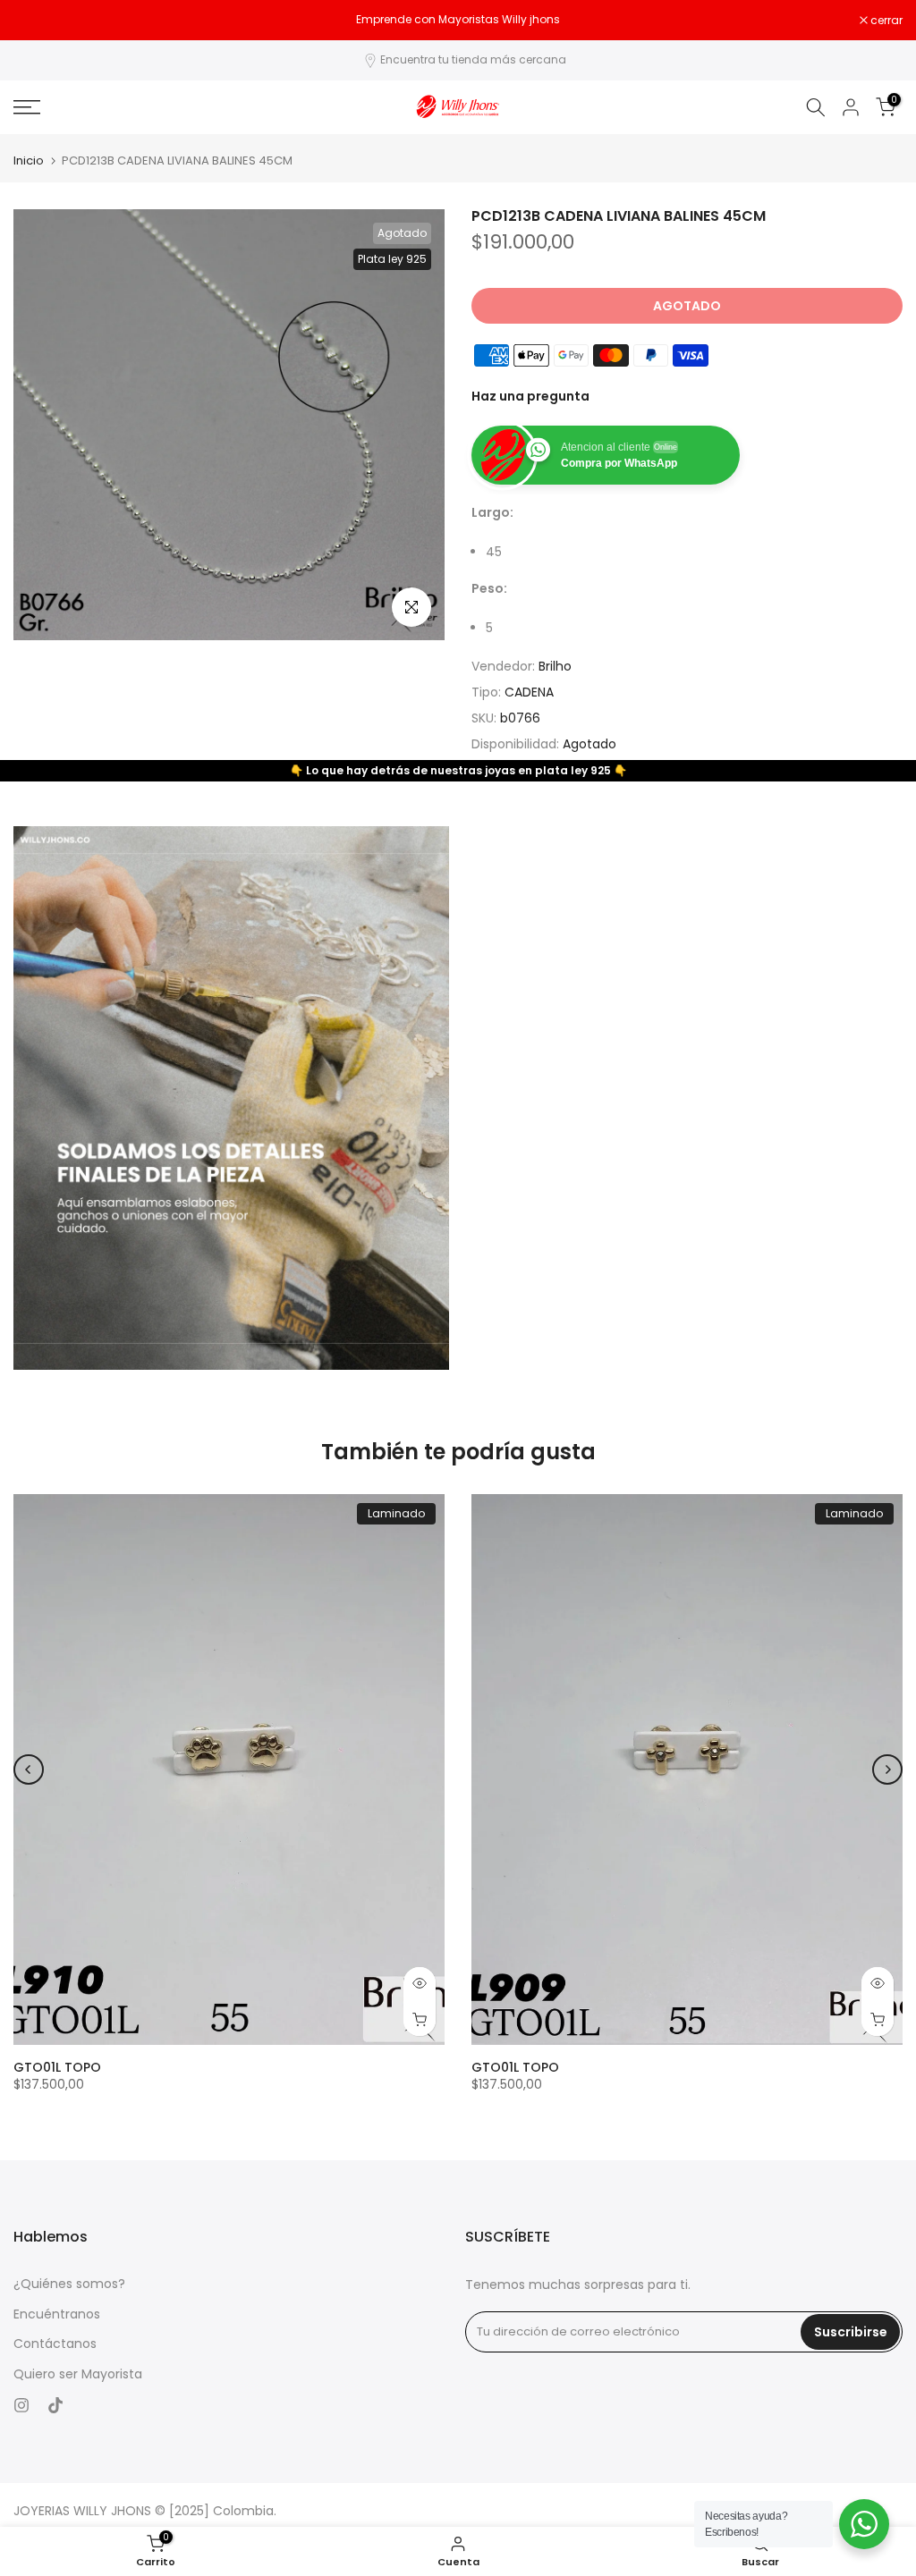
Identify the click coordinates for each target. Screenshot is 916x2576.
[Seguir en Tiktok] (55, 2405)
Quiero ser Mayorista (78, 2374)
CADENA (529, 692)
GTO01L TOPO (57, 2067)
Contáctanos (55, 2344)
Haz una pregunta (530, 396)
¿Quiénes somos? (69, 2284)
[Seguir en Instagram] (21, 2405)
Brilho (555, 666)
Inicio (29, 160)
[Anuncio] (458, 20)
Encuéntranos (57, 2314)
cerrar (39, 21)
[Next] (887, 1769)
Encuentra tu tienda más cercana (473, 59)
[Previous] (29, 1769)
